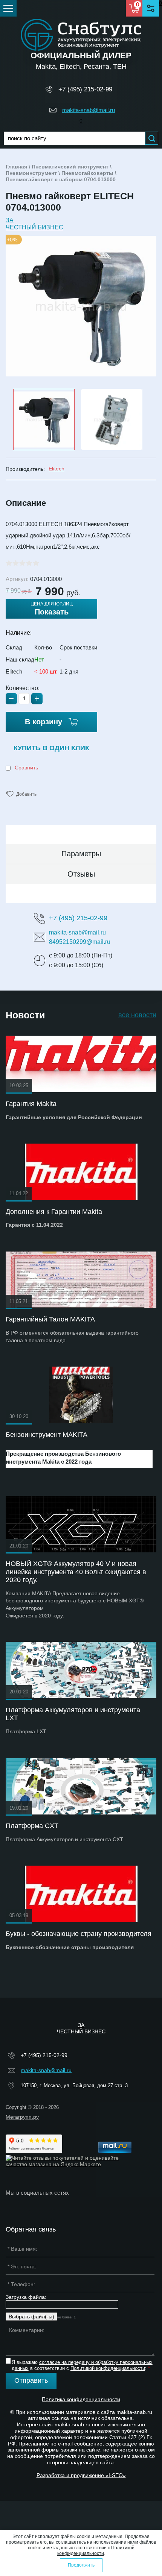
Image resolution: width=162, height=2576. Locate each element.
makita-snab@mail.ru (89, 110)
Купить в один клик (51, 748)
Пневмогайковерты (87, 173)
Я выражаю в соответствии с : (82, 2365)
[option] (81, 306)
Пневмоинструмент (31, 173)
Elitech (57, 469)
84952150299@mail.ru (80, 942)
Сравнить (26, 768)
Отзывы (81, 874)
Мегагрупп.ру (22, 2117)
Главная (16, 167)
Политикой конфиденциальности (108, 2368)
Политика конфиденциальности (81, 2399)
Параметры (81, 854)
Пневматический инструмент (70, 167)
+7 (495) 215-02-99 (85, 89)
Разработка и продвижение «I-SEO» (81, 2475)
